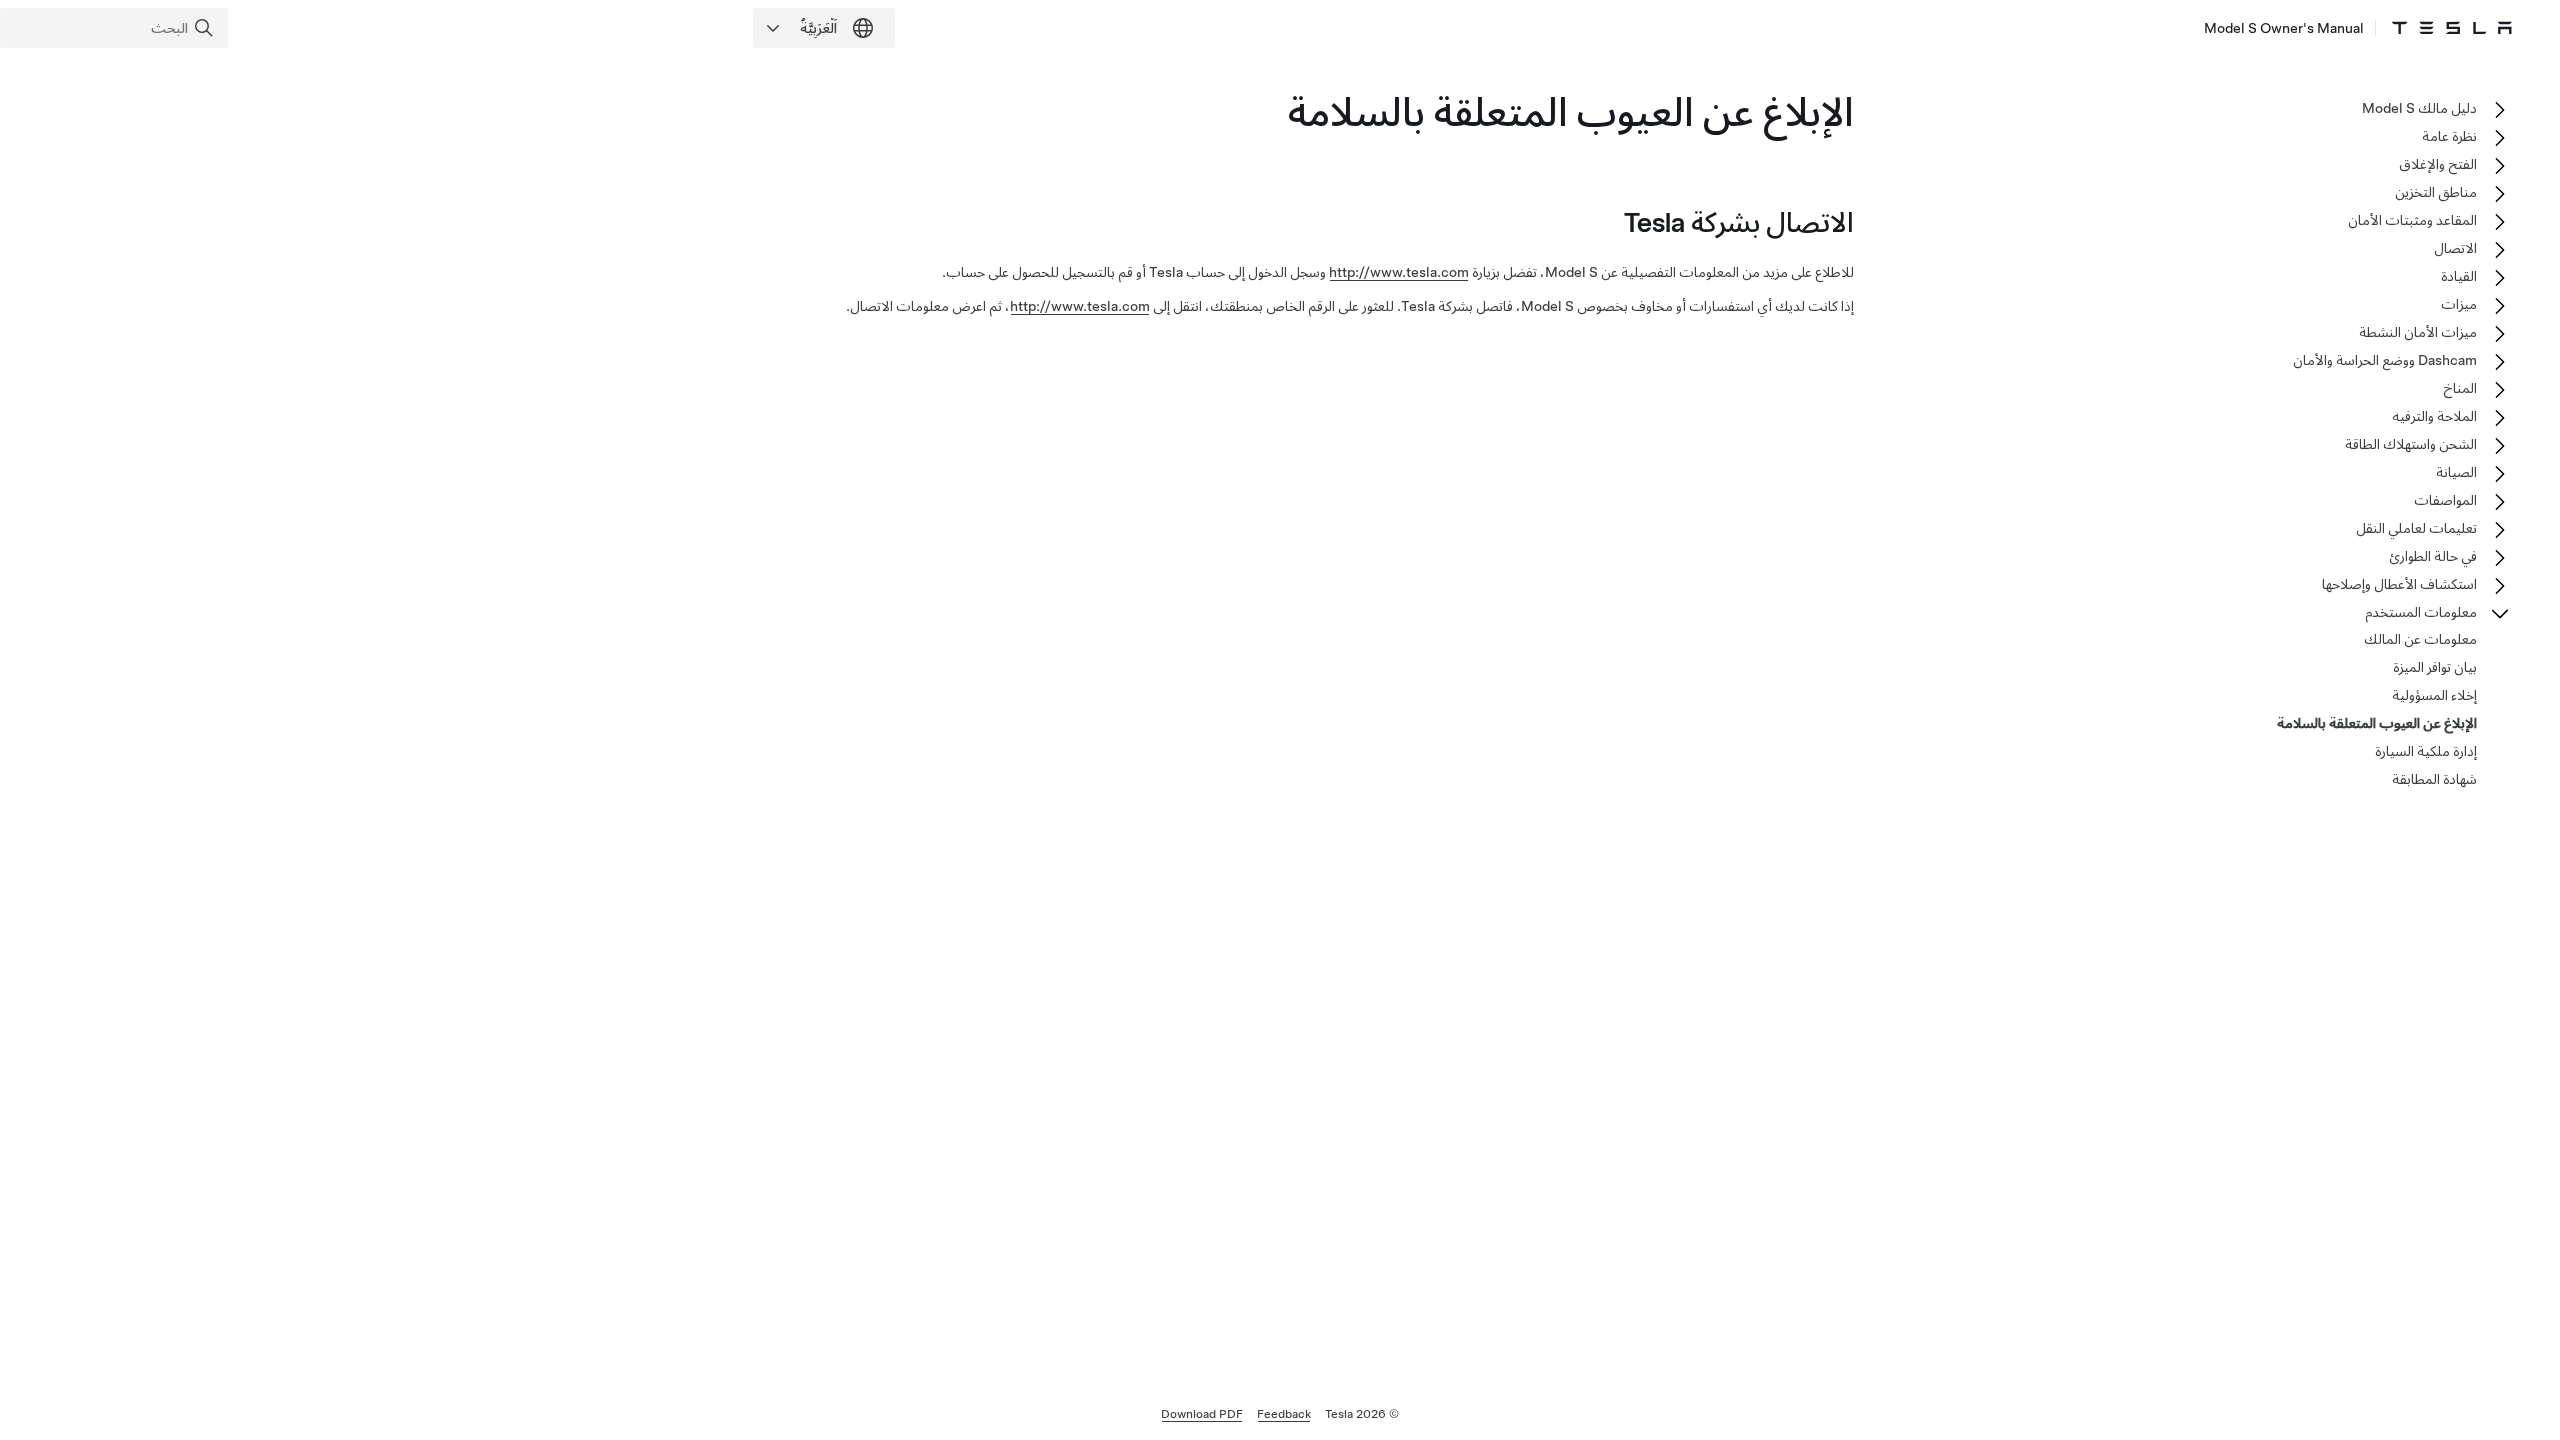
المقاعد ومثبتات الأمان (2412, 220)
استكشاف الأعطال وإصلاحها (2399, 584)
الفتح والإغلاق (2438, 164)
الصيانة (2456, 472)
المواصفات (2445, 500)
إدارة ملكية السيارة (2426, 751)
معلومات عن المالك (2420, 639)
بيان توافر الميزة (2435, 667)
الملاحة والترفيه (2434, 416)
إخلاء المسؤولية (2434, 695)
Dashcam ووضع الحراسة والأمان (2385, 360)
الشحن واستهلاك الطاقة (2411, 444)
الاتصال (2455, 248)
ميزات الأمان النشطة (2418, 332)
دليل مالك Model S (2419, 108)
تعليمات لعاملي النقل (2416, 528)
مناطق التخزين (2436, 192)
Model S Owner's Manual (2284, 28)
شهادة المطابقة (2434, 779)
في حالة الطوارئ (2433, 556)
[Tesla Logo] (2452, 28)
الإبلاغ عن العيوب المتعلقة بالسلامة (2377, 723)
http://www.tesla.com (1399, 272)
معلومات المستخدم (2421, 612)
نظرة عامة (2449, 136)
